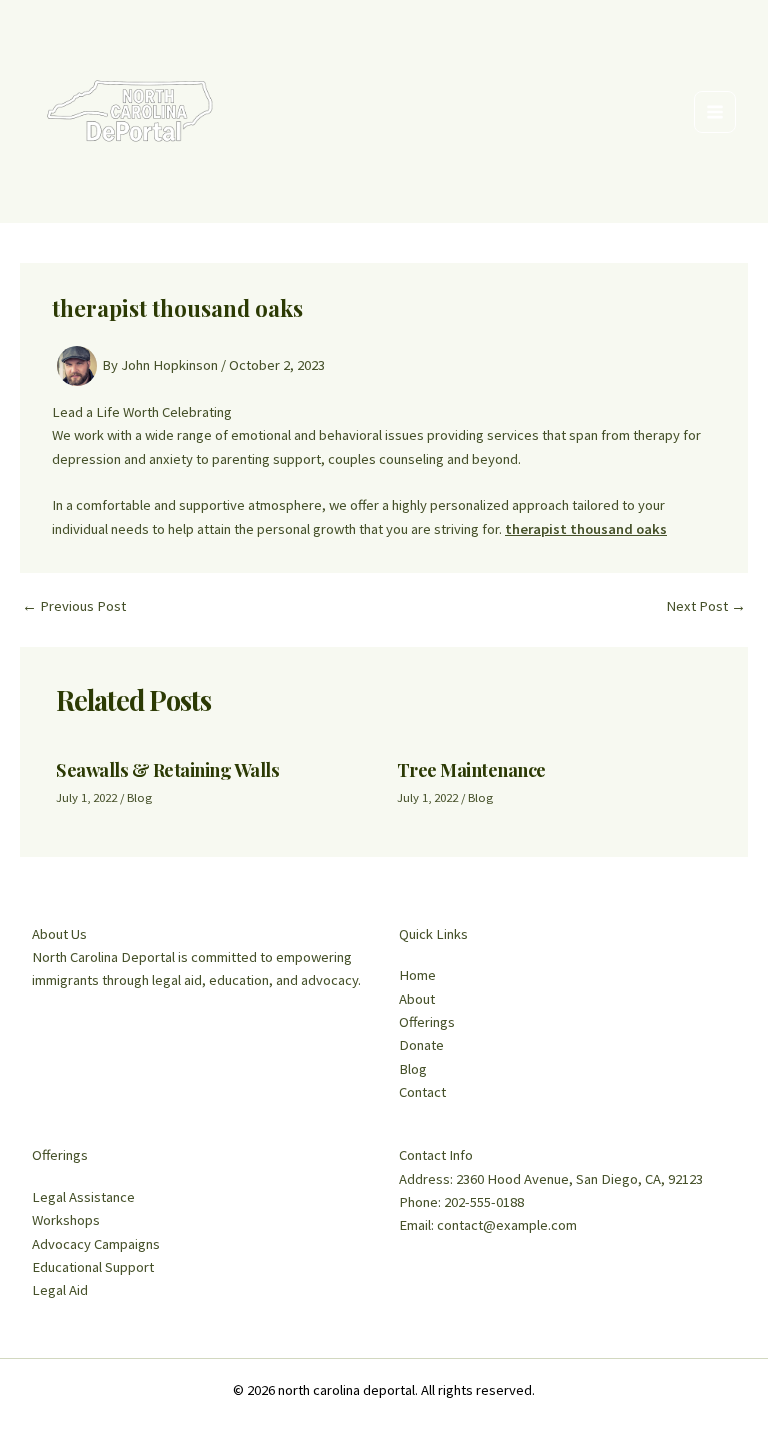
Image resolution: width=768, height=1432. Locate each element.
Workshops (66, 1220)
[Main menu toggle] (715, 112)
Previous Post (74, 606)
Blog (139, 797)
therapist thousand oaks (586, 529)
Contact (422, 1092)
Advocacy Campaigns (96, 1244)
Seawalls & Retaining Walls (167, 769)
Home (417, 975)
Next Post (706, 606)
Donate (421, 1045)
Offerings (427, 1022)
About (417, 999)
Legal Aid (60, 1290)
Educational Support (93, 1267)
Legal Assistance (83, 1197)
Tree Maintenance (471, 769)
